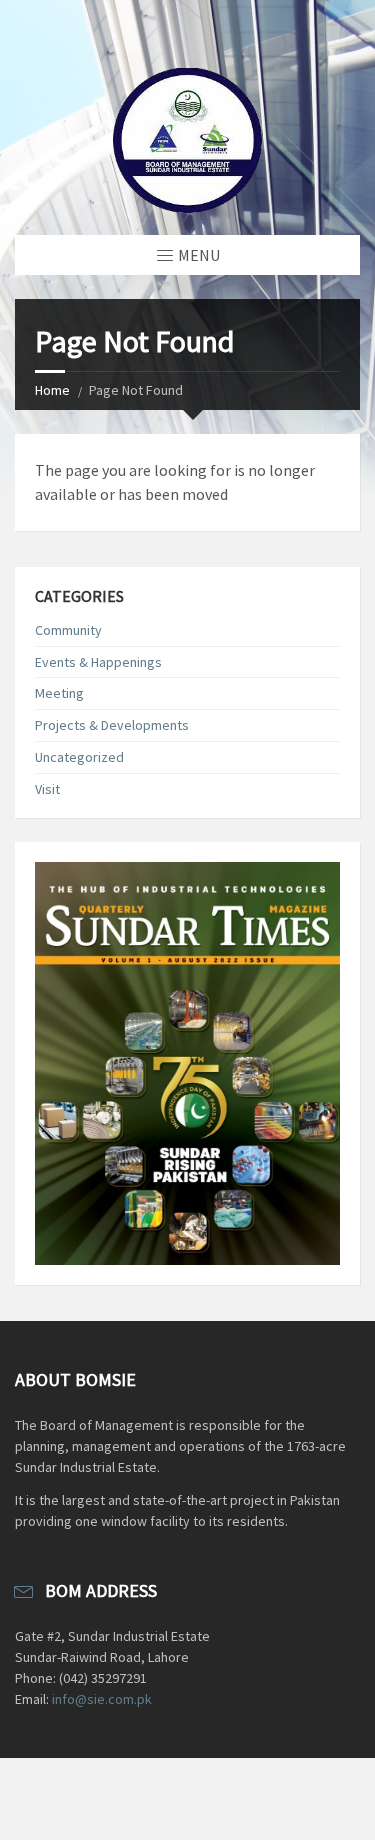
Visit (47, 789)
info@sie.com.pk (102, 1699)
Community (68, 630)
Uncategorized (79, 757)
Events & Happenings (98, 662)
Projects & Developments (112, 725)
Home (52, 390)
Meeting (59, 693)
